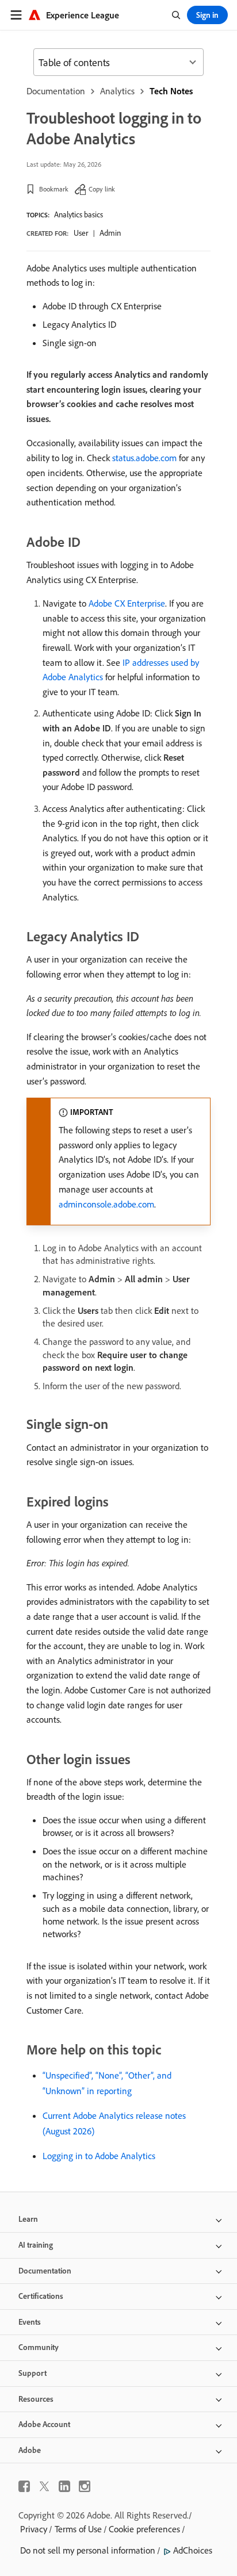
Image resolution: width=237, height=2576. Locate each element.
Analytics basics (79, 214)
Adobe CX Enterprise (127, 603)
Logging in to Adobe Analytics (99, 2156)
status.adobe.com (144, 458)
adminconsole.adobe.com (106, 1204)
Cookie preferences (144, 2529)
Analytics (117, 91)
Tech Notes (171, 91)
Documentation (56, 91)
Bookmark (54, 189)
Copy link (102, 189)
